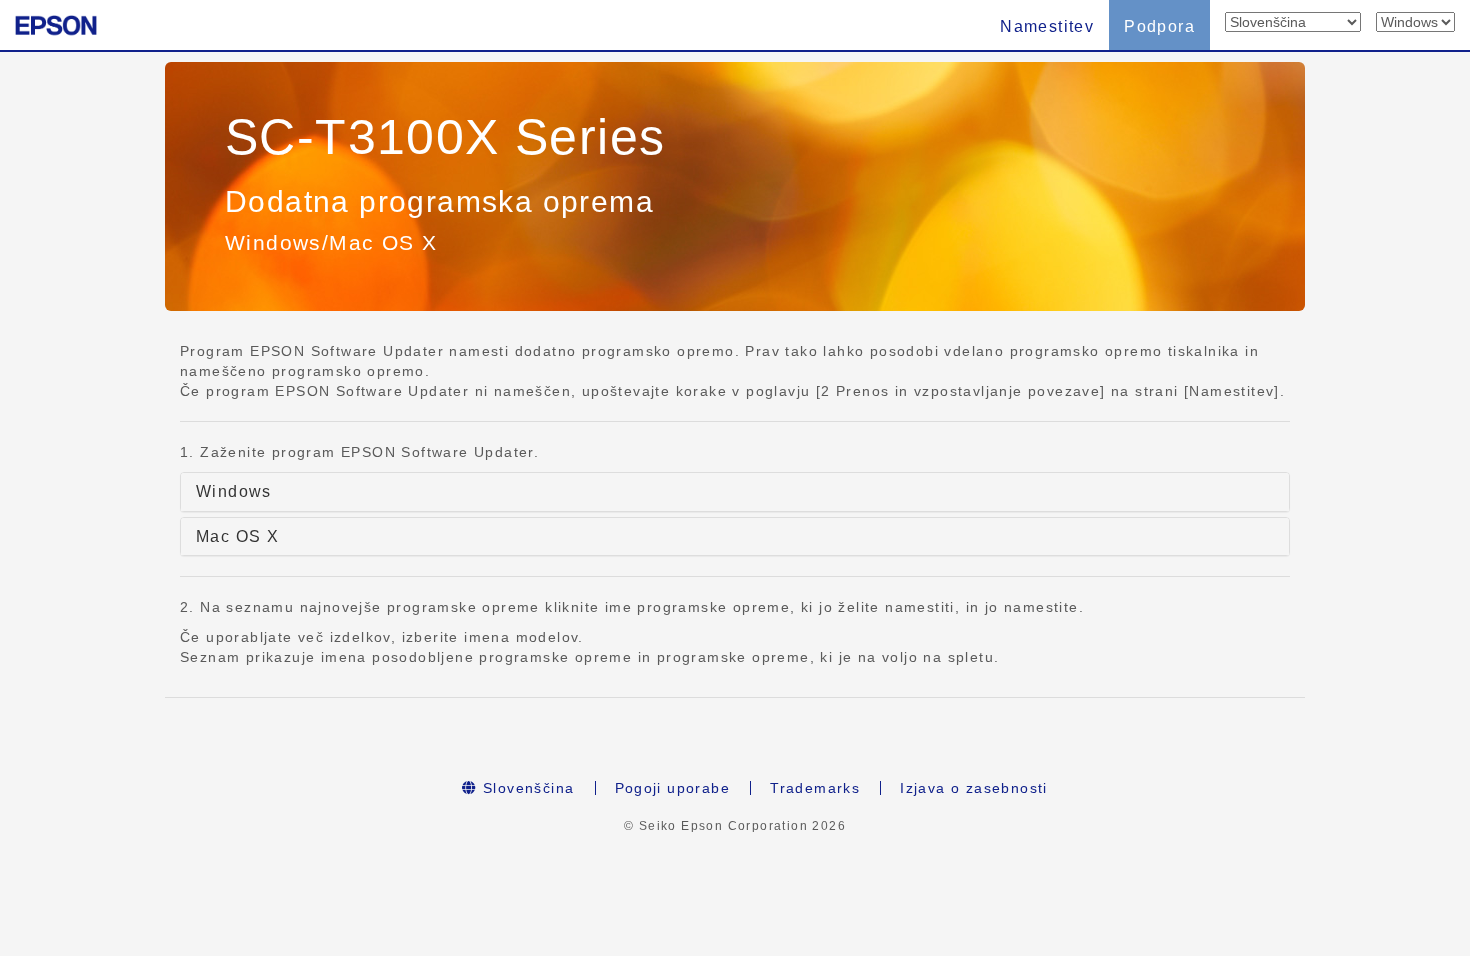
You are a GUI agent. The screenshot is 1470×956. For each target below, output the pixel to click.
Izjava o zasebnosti (974, 788)
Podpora (1159, 26)
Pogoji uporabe (673, 788)
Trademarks (815, 788)
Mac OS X (237, 536)
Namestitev (1047, 26)
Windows (234, 491)
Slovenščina (526, 788)
